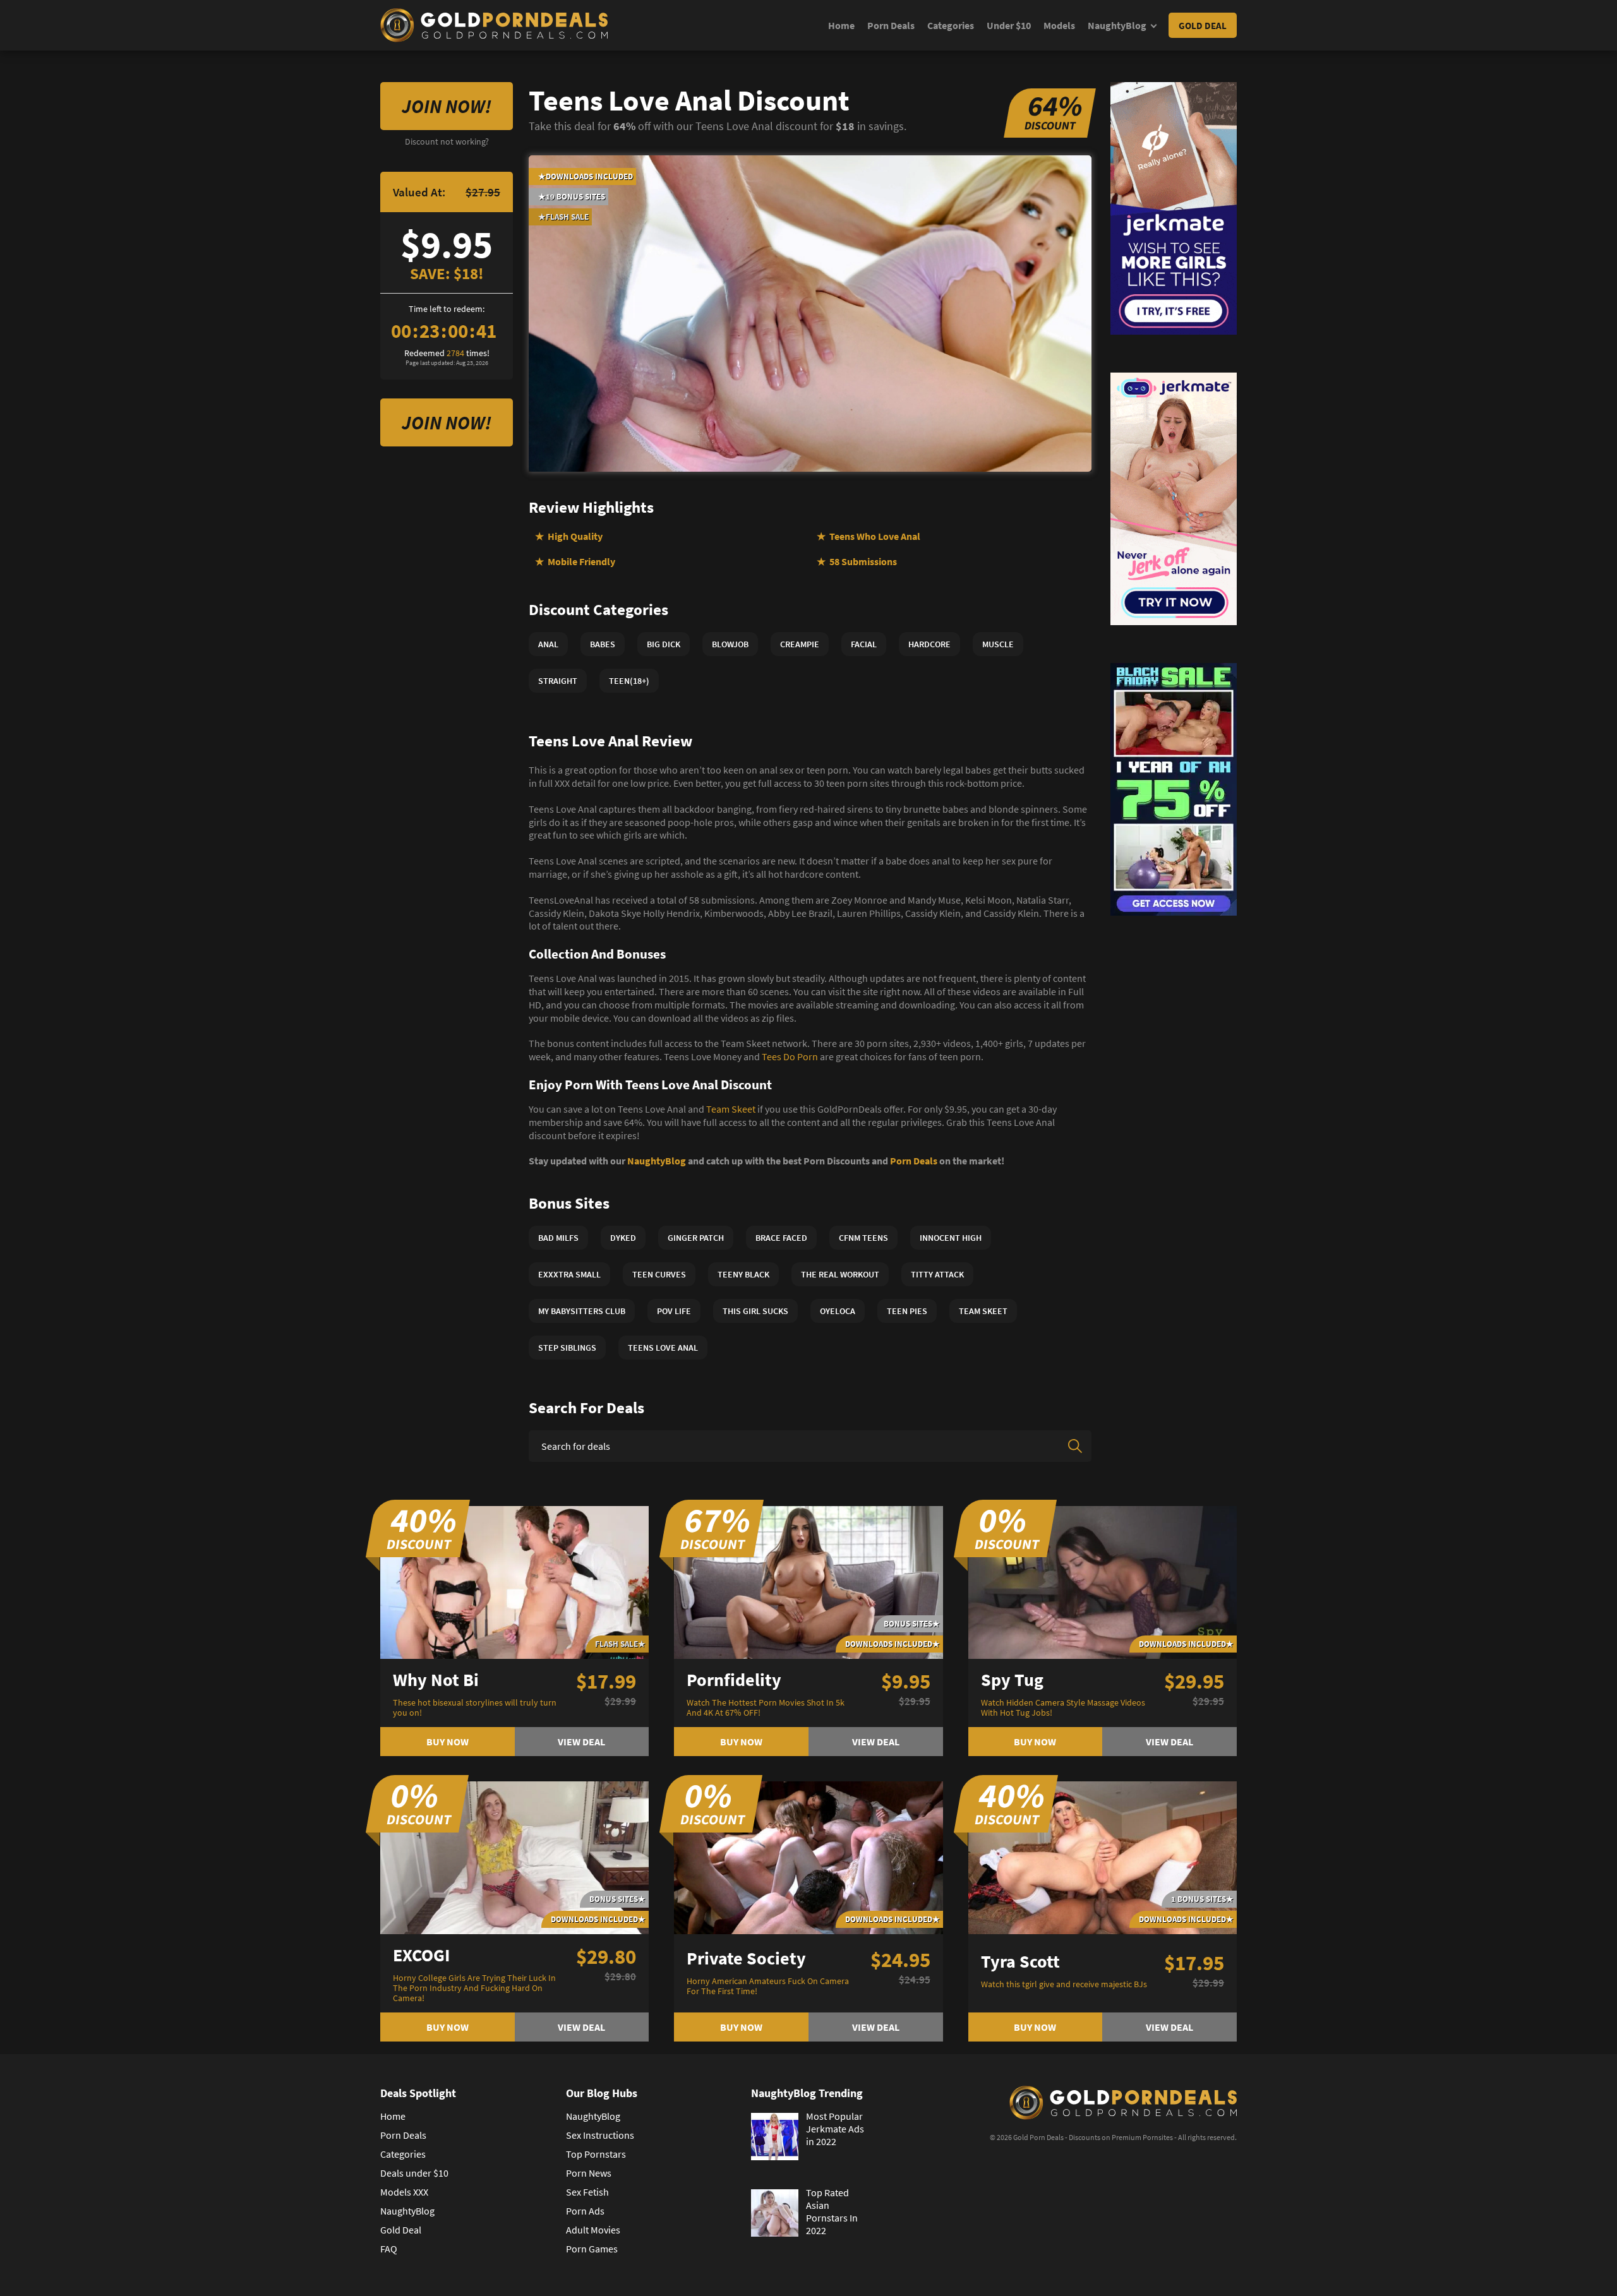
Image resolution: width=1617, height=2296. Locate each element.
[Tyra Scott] (1103, 1857)
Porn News (589, 2173)
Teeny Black (743, 1274)
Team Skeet (731, 1109)
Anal (548, 644)
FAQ (389, 2249)
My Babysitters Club (582, 1311)
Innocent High (951, 1238)
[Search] (1075, 1446)
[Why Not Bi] (514, 1581)
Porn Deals (891, 25)
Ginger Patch (696, 1238)
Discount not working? (447, 141)
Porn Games (592, 2249)
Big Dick (664, 644)
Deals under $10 (414, 2173)
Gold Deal (1203, 26)
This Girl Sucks (755, 1311)
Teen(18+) (629, 681)
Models (1059, 25)
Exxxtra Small (569, 1274)
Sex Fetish (587, 2192)
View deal (581, 1742)
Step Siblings (567, 1348)
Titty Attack (937, 1274)
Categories (951, 25)
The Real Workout (840, 1274)
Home (841, 25)
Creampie (800, 644)
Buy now (448, 1742)
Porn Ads (585, 2211)
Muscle (998, 644)
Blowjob (730, 644)
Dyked (623, 1238)
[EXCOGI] (514, 1857)
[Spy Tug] (1103, 1581)
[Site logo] (494, 25)
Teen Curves (659, 1274)
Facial (864, 644)
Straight (558, 681)
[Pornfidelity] (808, 1581)
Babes (603, 644)
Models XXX (404, 2192)
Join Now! (447, 106)
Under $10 (1009, 25)
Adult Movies (593, 2230)
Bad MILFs (558, 1238)
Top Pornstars (596, 2154)
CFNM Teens (863, 1238)
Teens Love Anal (663, 1348)
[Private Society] (808, 1857)
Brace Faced (781, 1238)
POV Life (674, 1311)
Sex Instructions (600, 2135)
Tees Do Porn (790, 1056)
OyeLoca (838, 1311)
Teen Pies (907, 1311)
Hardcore (929, 644)
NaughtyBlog (1117, 25)
